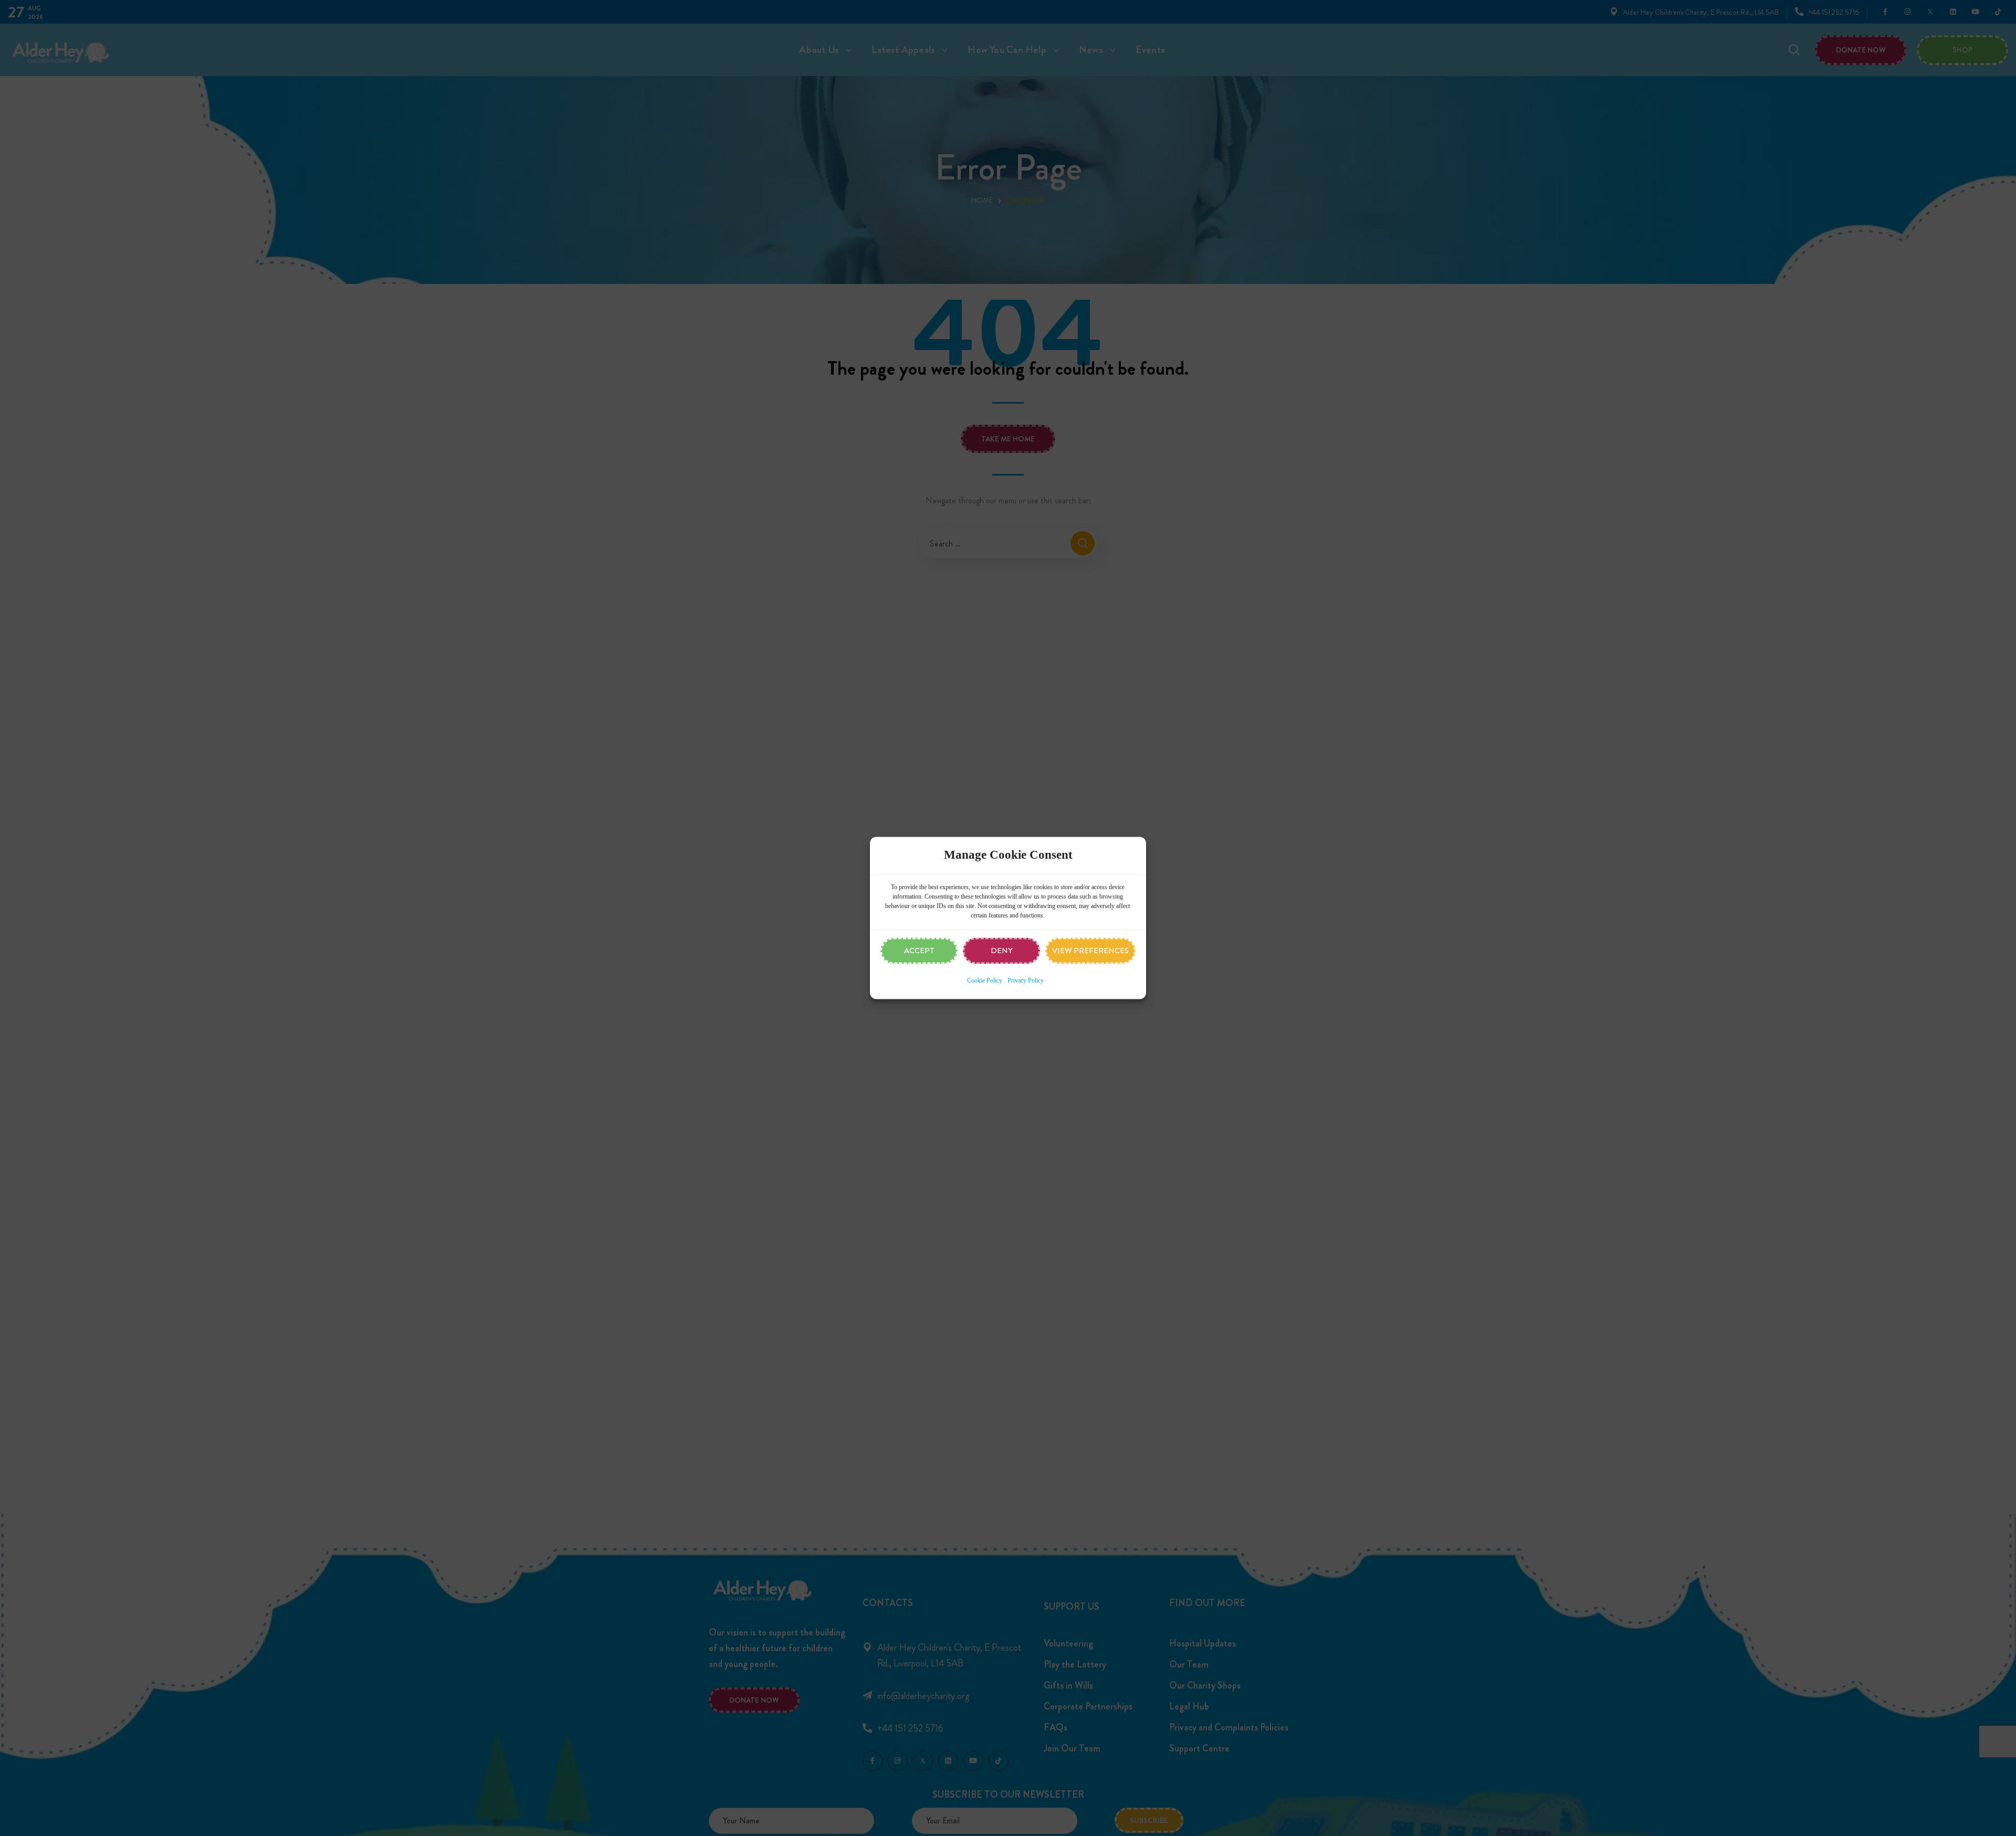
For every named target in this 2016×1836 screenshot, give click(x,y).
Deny (1002, 951)
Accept (919, 951)
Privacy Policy (1026, 981)
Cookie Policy (985, 981)
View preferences (1090, 951)
